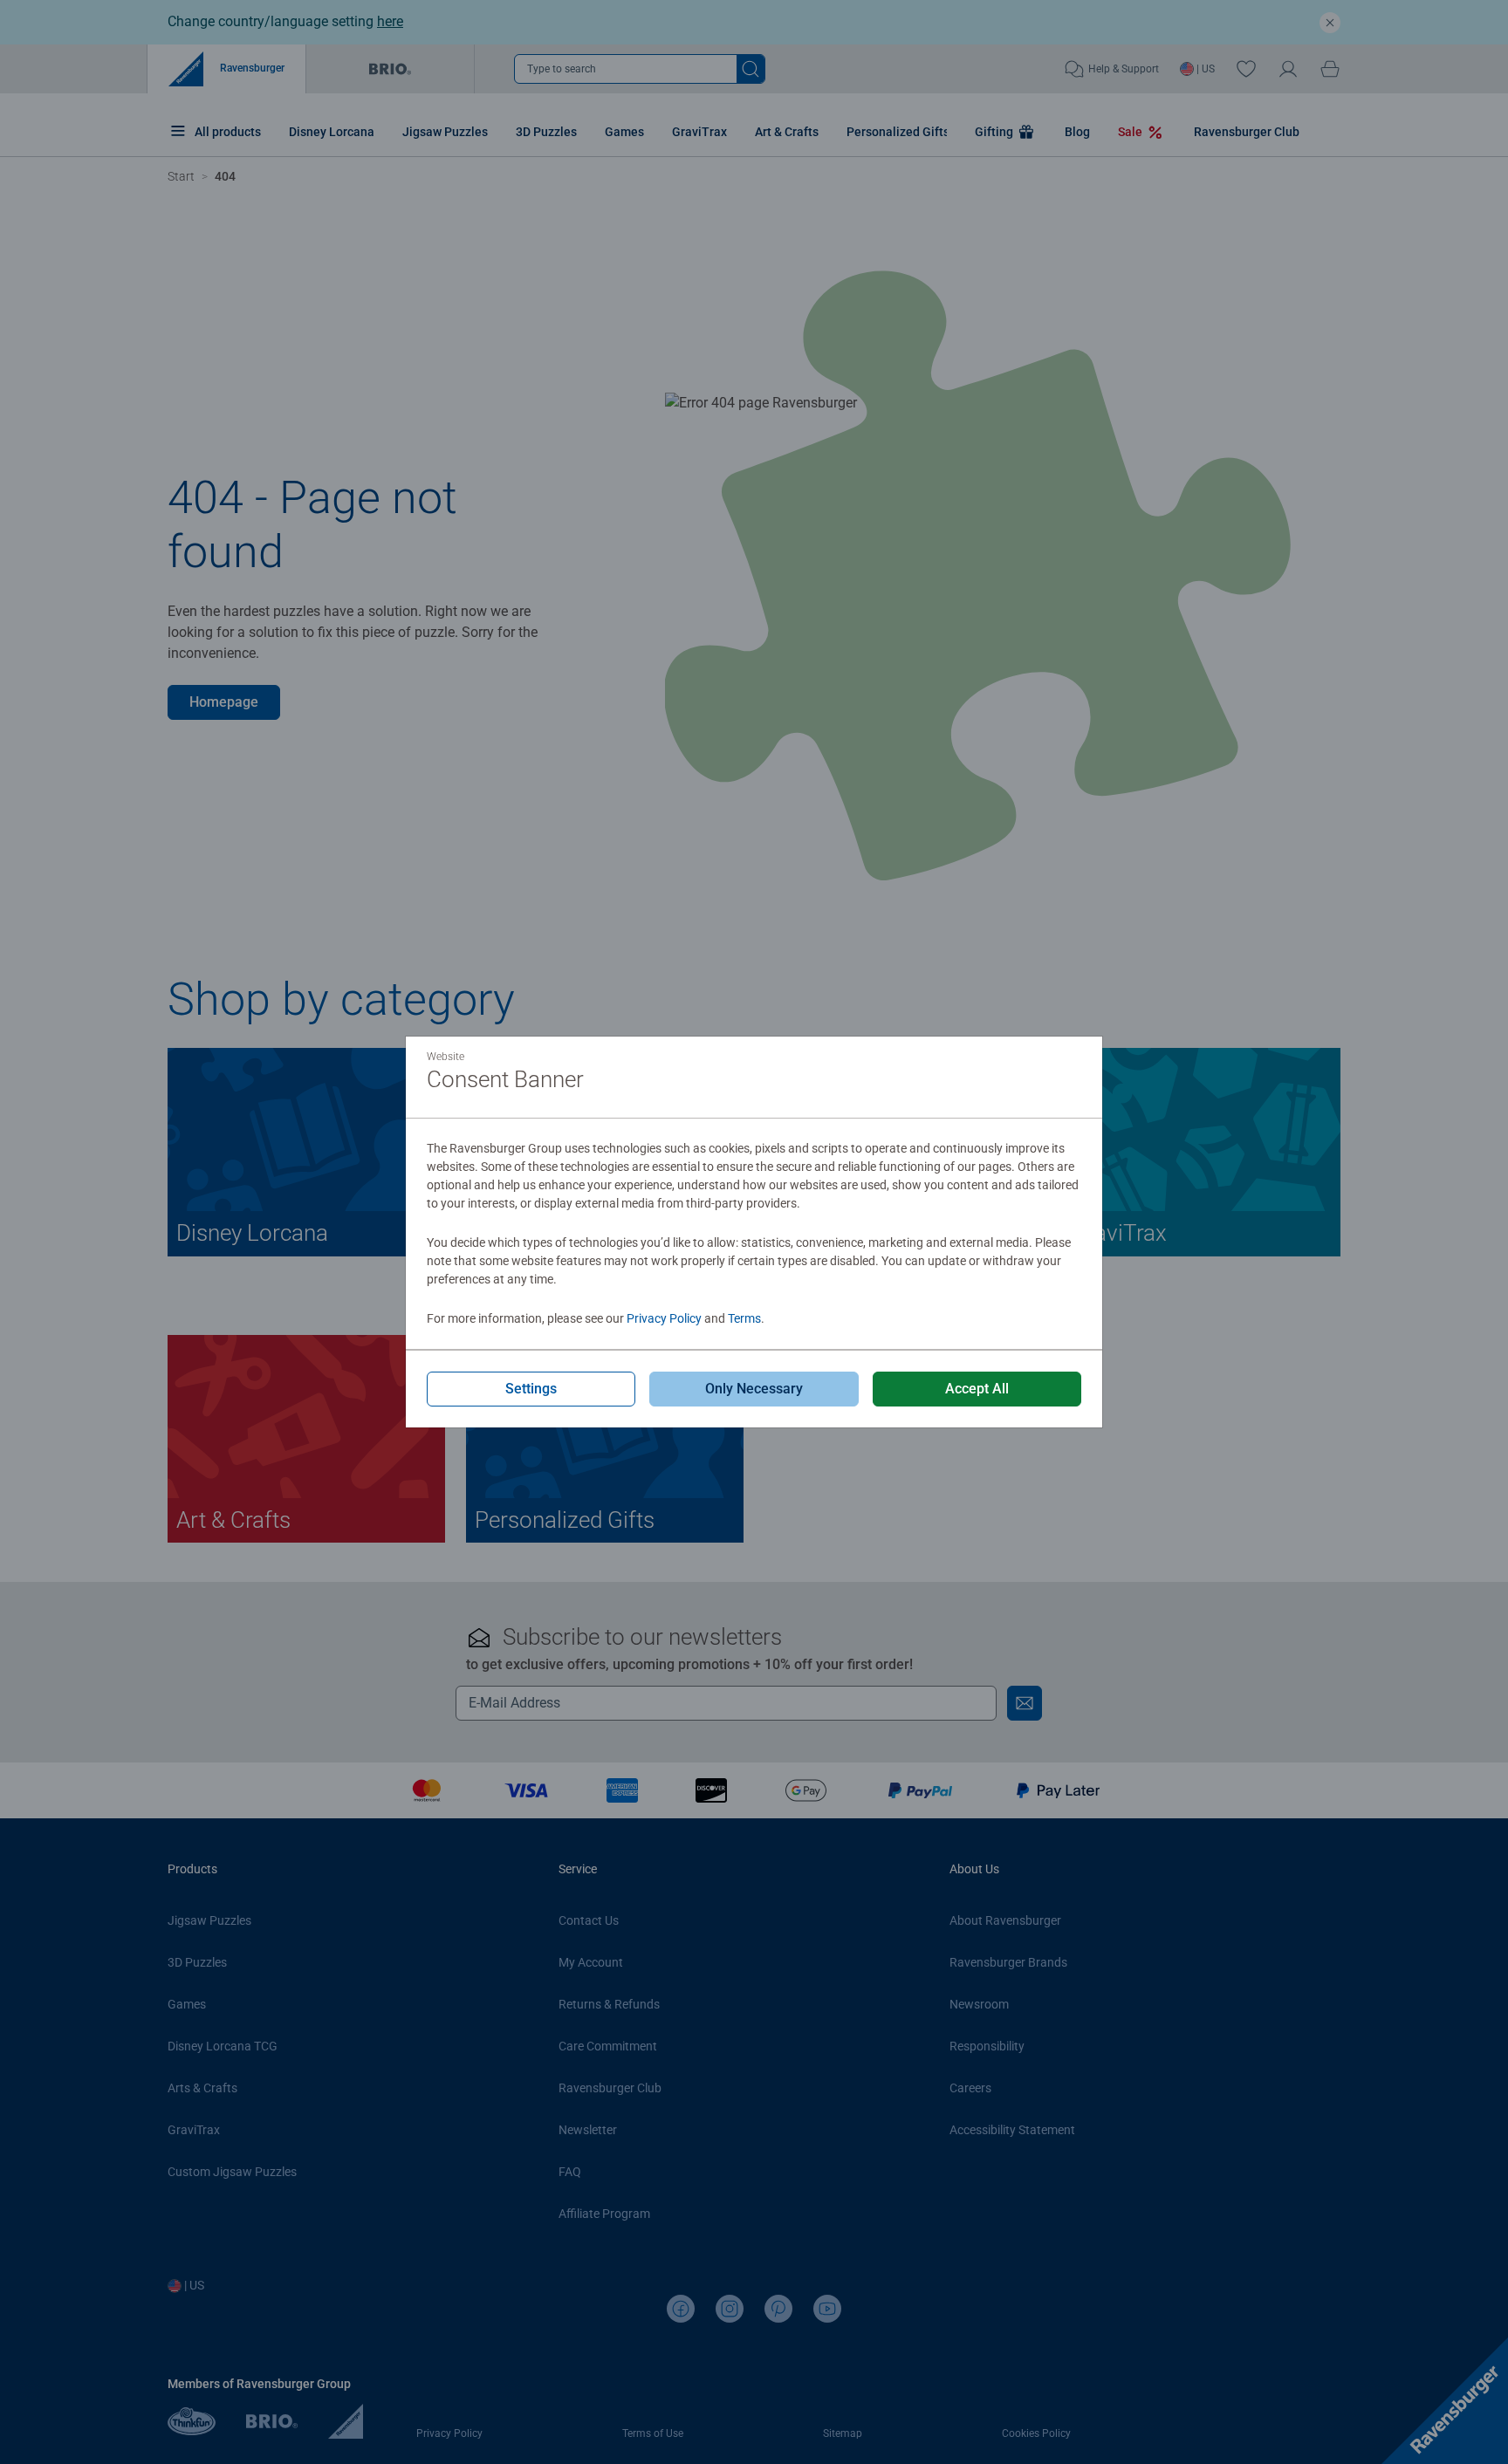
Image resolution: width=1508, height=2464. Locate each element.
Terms (744, 1318)
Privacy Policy (664, 1318)
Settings (531, 1389)
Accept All (977, 1389)
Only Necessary (754, 1389)
